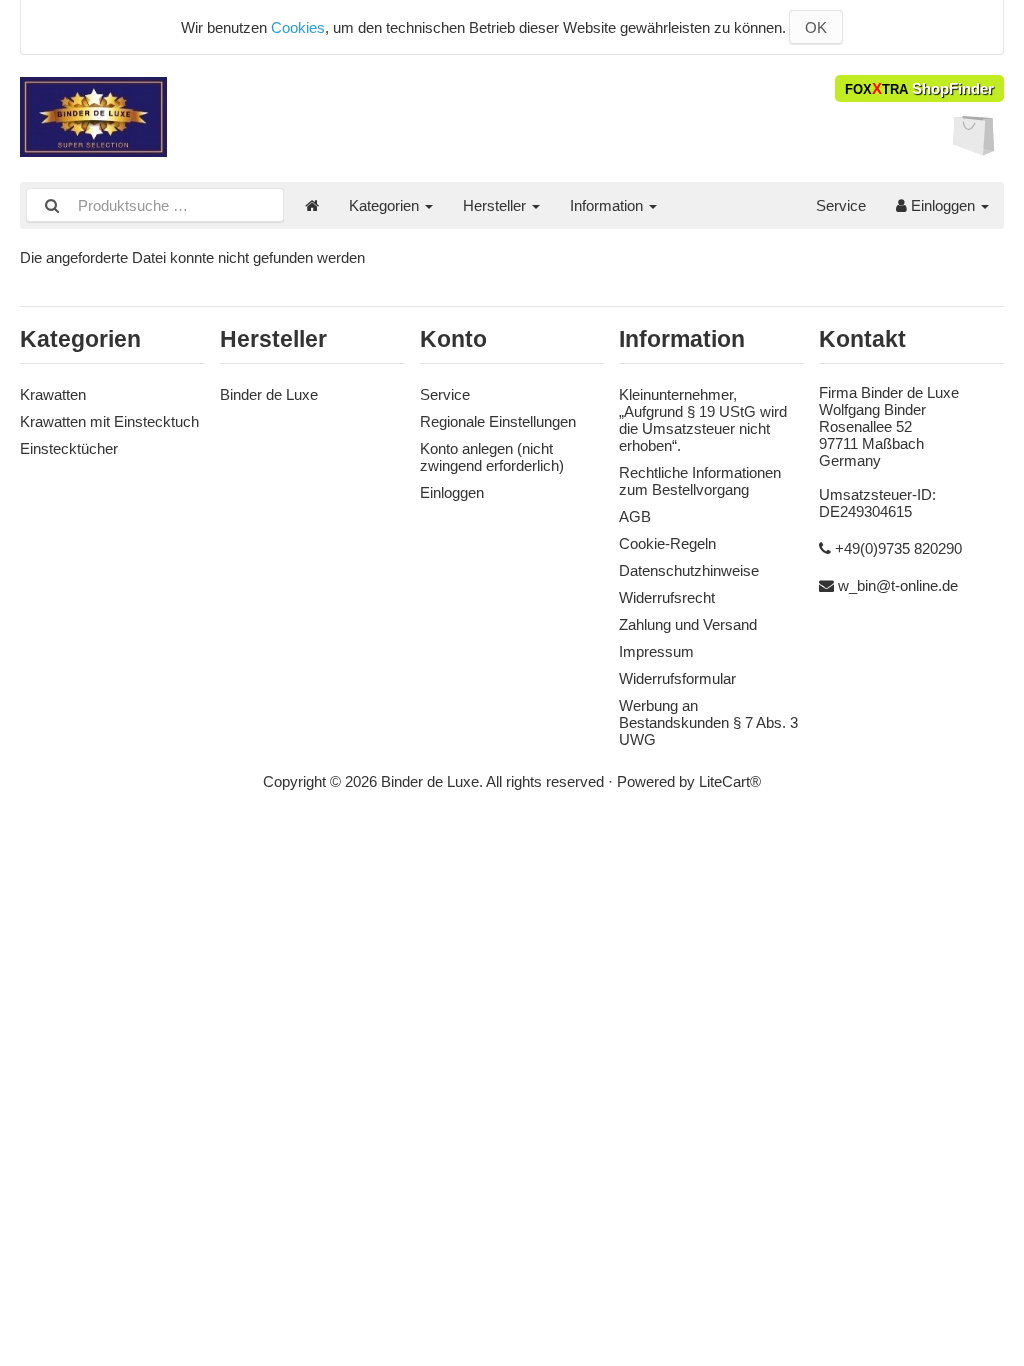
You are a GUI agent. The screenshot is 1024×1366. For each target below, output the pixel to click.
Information (608, 205)
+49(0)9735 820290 (898, 548)
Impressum (656, 651)
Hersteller (496, 205)
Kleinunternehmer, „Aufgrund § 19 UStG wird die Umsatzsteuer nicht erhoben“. (703, 420)
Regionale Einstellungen (498, 421)
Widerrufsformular (677, 678)
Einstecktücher (69, 448)
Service (841, 205)
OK (816, 27)
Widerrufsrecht (667, 597)
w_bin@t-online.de (898, 585)
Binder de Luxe (269, 394)
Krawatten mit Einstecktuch (109, 421)
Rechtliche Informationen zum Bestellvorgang (700, 481)
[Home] (312, 205)
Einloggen (943, 205)
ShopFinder (919, 88)
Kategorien (386, 205)
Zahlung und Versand (688, 624)
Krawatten (53, 394)
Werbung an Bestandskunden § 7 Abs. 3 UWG (708, 722)
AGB (635, 516)
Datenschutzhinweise (689, 570)
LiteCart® (730, 781)
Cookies (298, 27)
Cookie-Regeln (667, 543)
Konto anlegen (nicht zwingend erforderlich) (492, 457)
